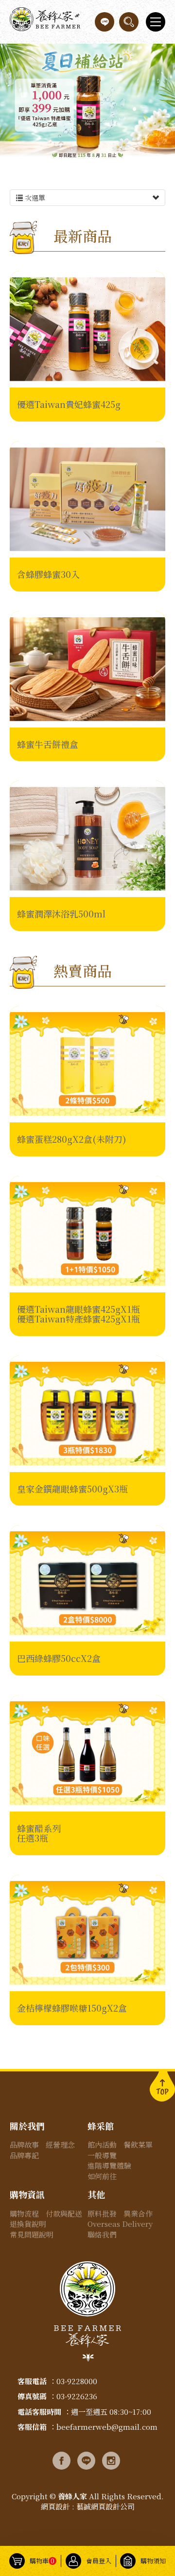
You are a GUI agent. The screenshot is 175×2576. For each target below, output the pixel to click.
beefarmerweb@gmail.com (107, 2427)
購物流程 (24, 2213)
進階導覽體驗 (109, 2165)
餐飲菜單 (138, 2144)
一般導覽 (102, 2155)
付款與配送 (64, 2213)
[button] (129, 22)
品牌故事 (24, 2144)
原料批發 (102, 2213)
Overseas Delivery (120, 2224)
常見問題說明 (32, 2234)
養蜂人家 (45, 22)
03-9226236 (77, 2396)
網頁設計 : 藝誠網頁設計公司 (88, 2506)
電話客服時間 (39, 2412)
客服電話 (32, 2381)
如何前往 (102, 2176)
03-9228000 (77, 2381)
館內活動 (102, 2144)
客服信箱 (32, 2427)
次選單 (34, 198)
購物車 (42, 2561)
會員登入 (99, 2561)
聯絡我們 (102, 2234)
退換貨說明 (28, 2224)
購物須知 (153, 2561)
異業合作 (138, 2213)
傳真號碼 (32, 2396)
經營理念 (60, 2144)
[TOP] (162, 2085)
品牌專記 (24, 2155)
